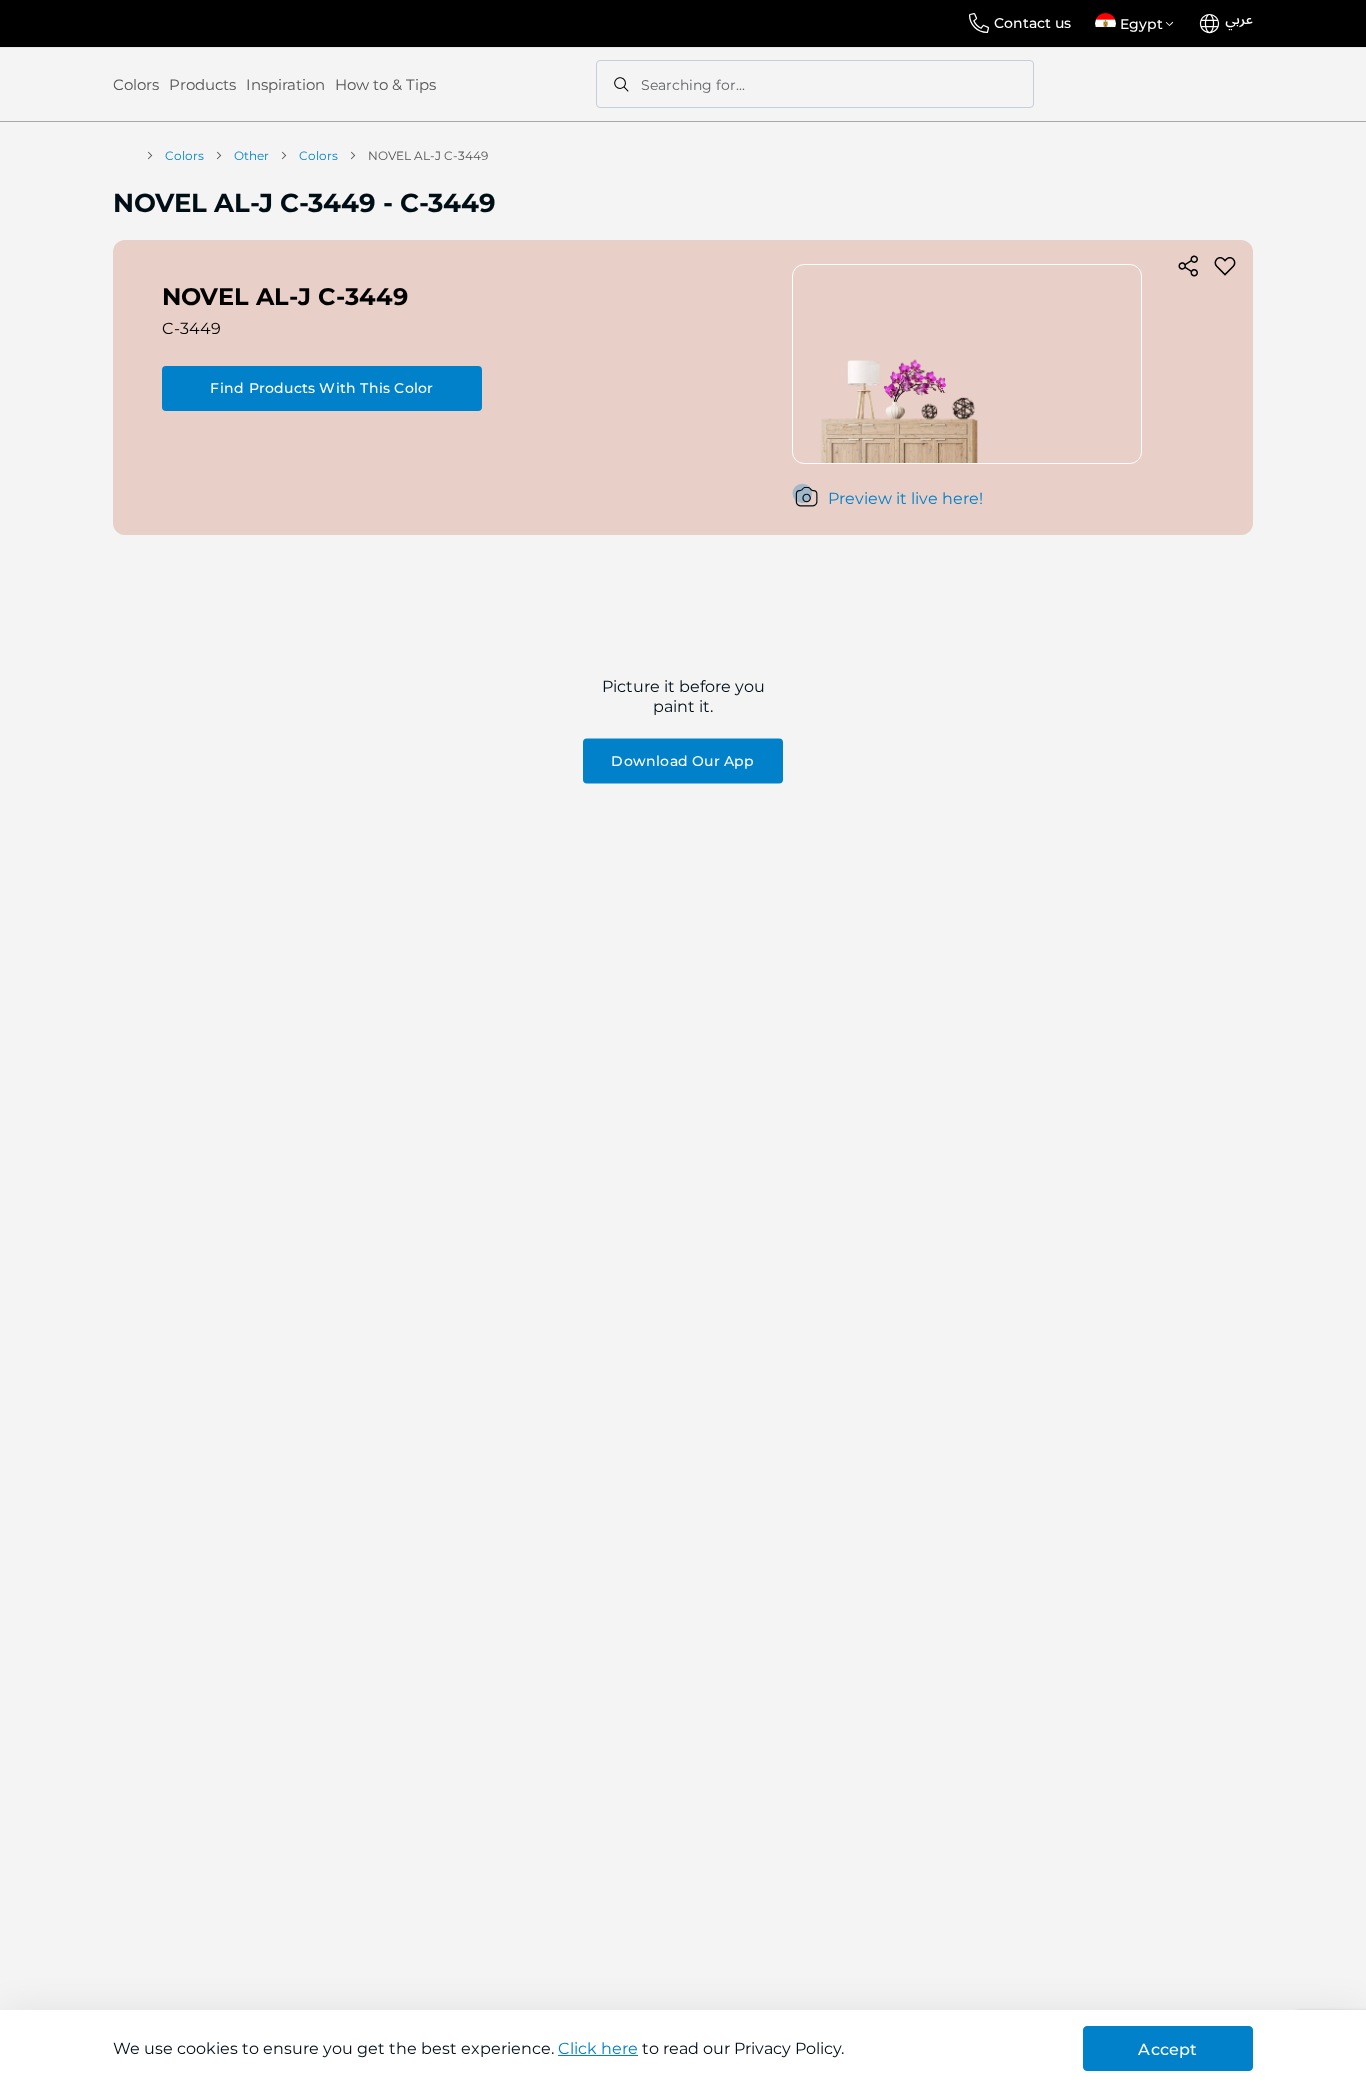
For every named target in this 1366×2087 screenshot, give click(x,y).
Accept (1167, 2049)
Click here (598, 2048)
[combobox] (815, 84)
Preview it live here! (905, 498)
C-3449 (191, 328)
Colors (136, 84)
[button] (1138, 24)
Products (202, 84)
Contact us (1032, 23)
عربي (1239, 20)
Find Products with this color (321, 388)
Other (251, 155)
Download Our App (682, 760)
